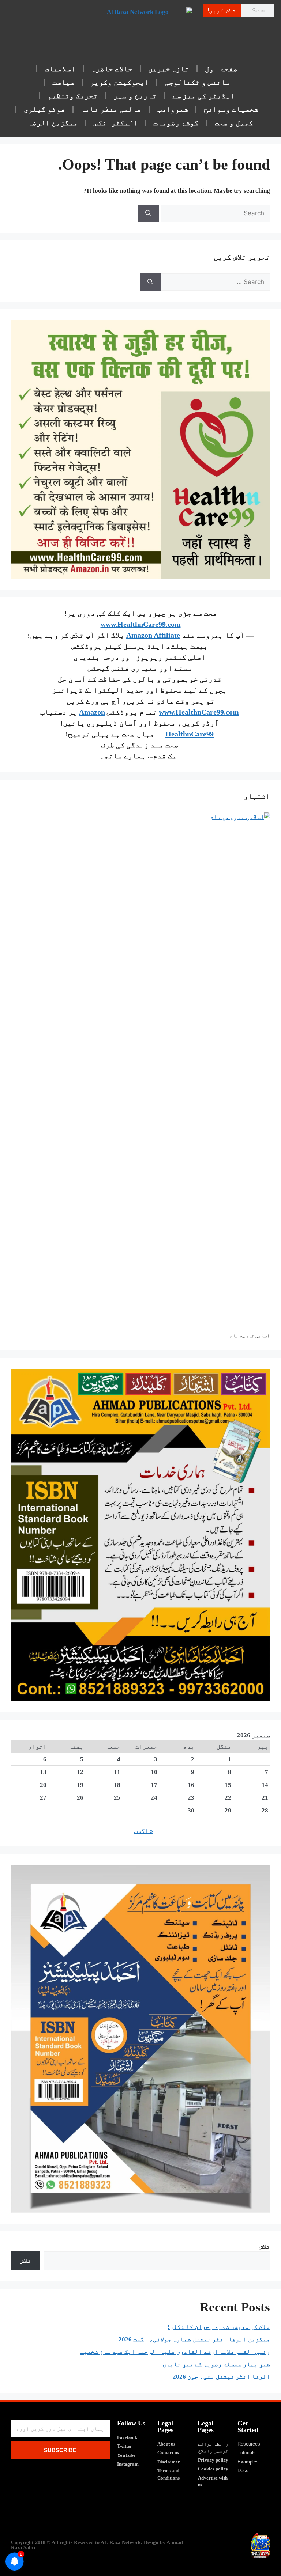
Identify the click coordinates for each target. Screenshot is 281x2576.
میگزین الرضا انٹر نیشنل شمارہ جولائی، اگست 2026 (194, 2339)
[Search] (148, 213)
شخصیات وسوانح (231, 109)
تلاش (265, 2247)
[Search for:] (215, 213)
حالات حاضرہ (112, 69)
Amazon (92, 712)
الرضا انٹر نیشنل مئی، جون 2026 (221, 2377)
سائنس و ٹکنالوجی (197, 82)
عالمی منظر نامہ (111, 109)
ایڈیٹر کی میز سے (204, 96)
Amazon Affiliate (153, 635)
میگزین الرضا (53, 123)
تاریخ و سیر (135, 96)
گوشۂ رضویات (176, 123)
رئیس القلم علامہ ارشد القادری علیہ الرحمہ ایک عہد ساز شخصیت (175, 2352)
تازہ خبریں (169, 69)
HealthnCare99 (190, 734)
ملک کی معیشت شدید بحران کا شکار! (219, 2327)
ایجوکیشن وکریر (119, 82)
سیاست (63, 82)
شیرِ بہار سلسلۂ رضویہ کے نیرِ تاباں (216, 2364)
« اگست (144, 1831)
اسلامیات (60, 69)
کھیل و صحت (234, 123)
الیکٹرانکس (116, 123)
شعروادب (173, 109)
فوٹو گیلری (44, 109)
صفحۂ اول (221, 69)
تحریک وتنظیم (73, 96)
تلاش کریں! (222, 10)
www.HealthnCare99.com (141, 624)
